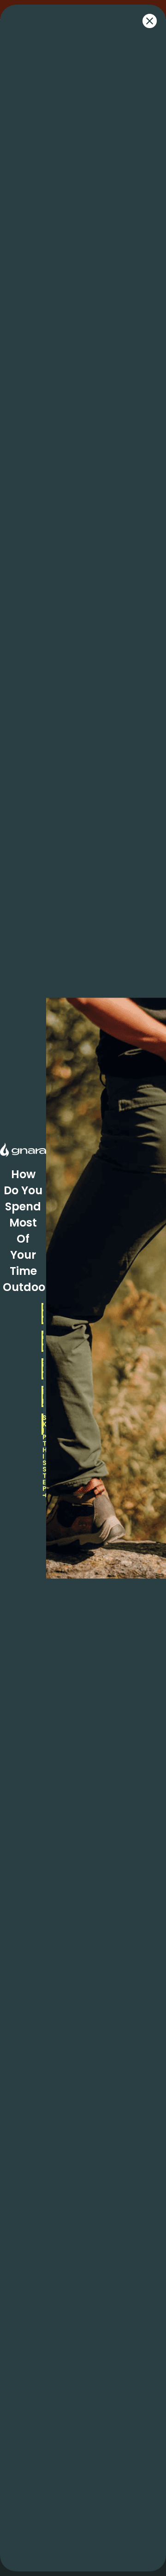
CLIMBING (43, 1341)
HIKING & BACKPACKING (43, 1314)
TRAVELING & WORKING (43, 1396)
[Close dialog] (150, 21)
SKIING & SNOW (43, 1369)
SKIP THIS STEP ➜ (43, 1424)
